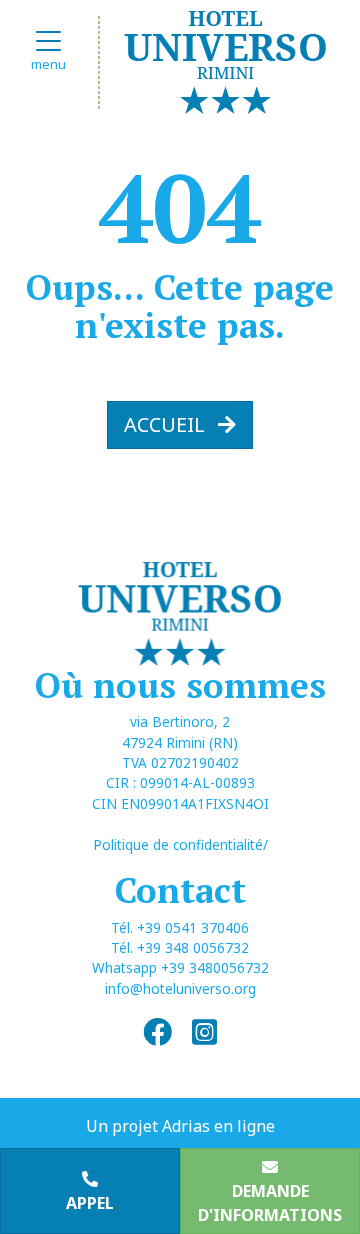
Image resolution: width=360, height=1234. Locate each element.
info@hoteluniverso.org (180, 988)
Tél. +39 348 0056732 (180, 947)
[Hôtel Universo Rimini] (225, 59)
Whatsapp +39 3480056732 (180, 967)
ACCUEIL (167, 424)
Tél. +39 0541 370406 (180, 927)
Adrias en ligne (218, 1126)
